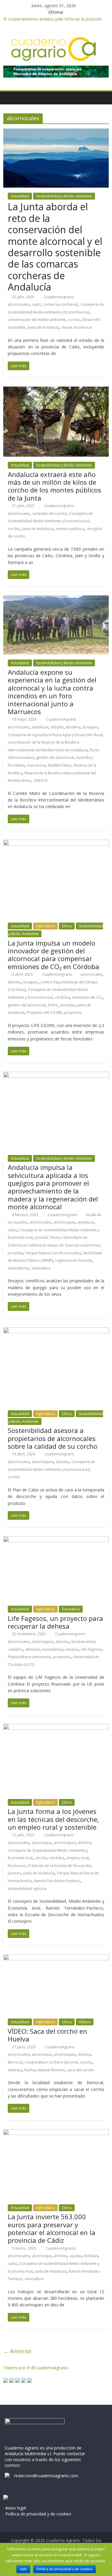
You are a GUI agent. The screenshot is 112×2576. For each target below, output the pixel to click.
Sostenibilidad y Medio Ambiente (64, 196)
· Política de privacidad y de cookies (37, 2514)
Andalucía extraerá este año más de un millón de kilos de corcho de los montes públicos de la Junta (55, 486)
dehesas (33, 1649)
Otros (67, 926)
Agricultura (45, 926)
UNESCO (41, 780)
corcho (74, 320)
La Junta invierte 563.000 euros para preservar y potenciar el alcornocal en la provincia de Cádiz (52, 2228)
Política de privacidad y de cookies (65, 2569)
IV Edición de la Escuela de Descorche (59, 1866)
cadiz (36, 304)
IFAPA (53, 1005)
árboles (57, 727)
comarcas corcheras (61, 304)
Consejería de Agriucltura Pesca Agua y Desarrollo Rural (55, 735)
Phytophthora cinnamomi (29, 1657)
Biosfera (73, 727)
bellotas (91, 2256)
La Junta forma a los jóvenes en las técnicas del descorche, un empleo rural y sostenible (53, 1819)
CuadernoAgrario (59, 297)
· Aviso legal (15, 2508)
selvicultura (41, 1268)
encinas (72, 1649)
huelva (30, 2070)
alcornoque (42, 1843)
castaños (15, 1649)
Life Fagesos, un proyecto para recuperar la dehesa (55, 1622)
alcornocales (19, 304)
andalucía (40, 727)
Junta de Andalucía (43, 327)
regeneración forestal (74, 1260)
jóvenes (14, 1873)
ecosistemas (53, 1649)
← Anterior (17, 2351)
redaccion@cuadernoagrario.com (46, 2476)
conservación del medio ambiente (37, 320)
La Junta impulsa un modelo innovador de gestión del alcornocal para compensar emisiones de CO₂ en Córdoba (53, 955)
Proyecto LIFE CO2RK (44, 1013)
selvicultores (18, 1268)
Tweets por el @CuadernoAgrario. (36, 2368)
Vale (23, 2569)
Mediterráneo (60, 765)
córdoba (62, 997)
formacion (17, 1866)
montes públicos (70, 529)
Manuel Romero (51, 2070)
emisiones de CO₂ (87, 997)
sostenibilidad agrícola (27, 1889)
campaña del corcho (49, 513)
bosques (90, 727)
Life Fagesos (91, 1649)
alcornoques (65, 1222)
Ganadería (71, 1609)
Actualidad (20, 196)
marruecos (36, 765)
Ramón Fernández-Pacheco (57, 1881)
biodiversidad (83, 1642)
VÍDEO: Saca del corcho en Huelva (47, 2035)
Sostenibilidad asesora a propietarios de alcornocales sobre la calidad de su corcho (53, 1438)
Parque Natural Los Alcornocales (53, 1253)
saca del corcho (81, 2070)
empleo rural (78, 1858)
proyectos (73, 1013)
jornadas (67, 1005)
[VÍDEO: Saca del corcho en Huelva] (56, 1958)
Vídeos (85, 2022)
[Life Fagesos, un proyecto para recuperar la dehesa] (56, 1540)
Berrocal (15, 2062)
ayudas (76, 2256)
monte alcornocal (76, 327)
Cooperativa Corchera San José (51, 2062)
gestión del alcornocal (55, 757)
